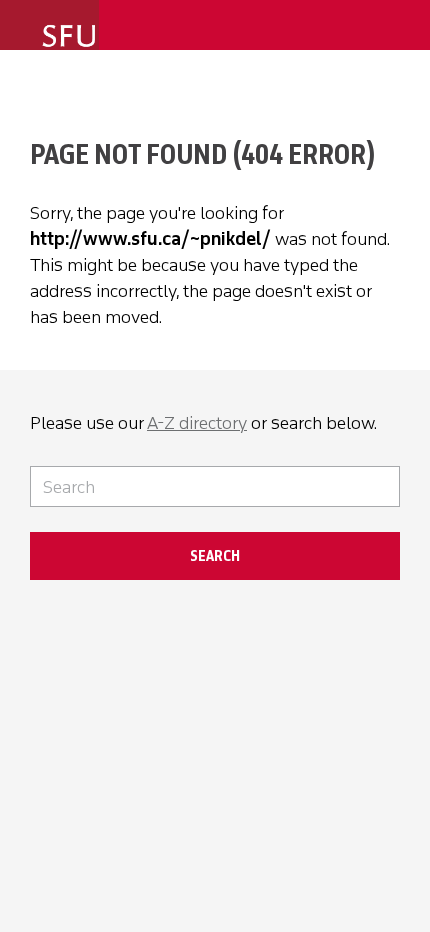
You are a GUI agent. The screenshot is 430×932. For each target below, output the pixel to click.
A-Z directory (197, 423)
